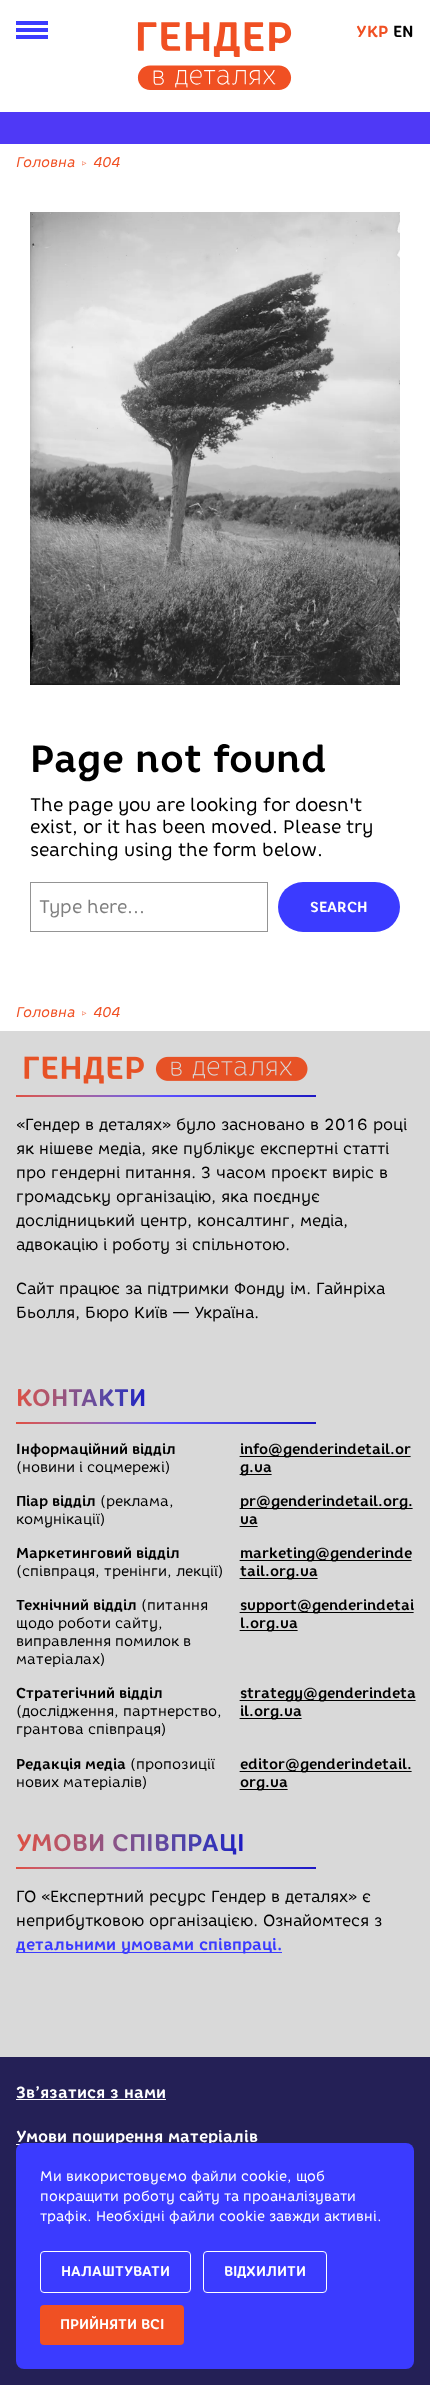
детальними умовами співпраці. (149, 1944)
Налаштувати (115, 2271)
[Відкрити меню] (32, 34)
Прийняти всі (112, 2324)
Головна (45, 162)
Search (339, 907)
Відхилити (265, 2271)
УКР (372, 31)
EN (403, 31)
